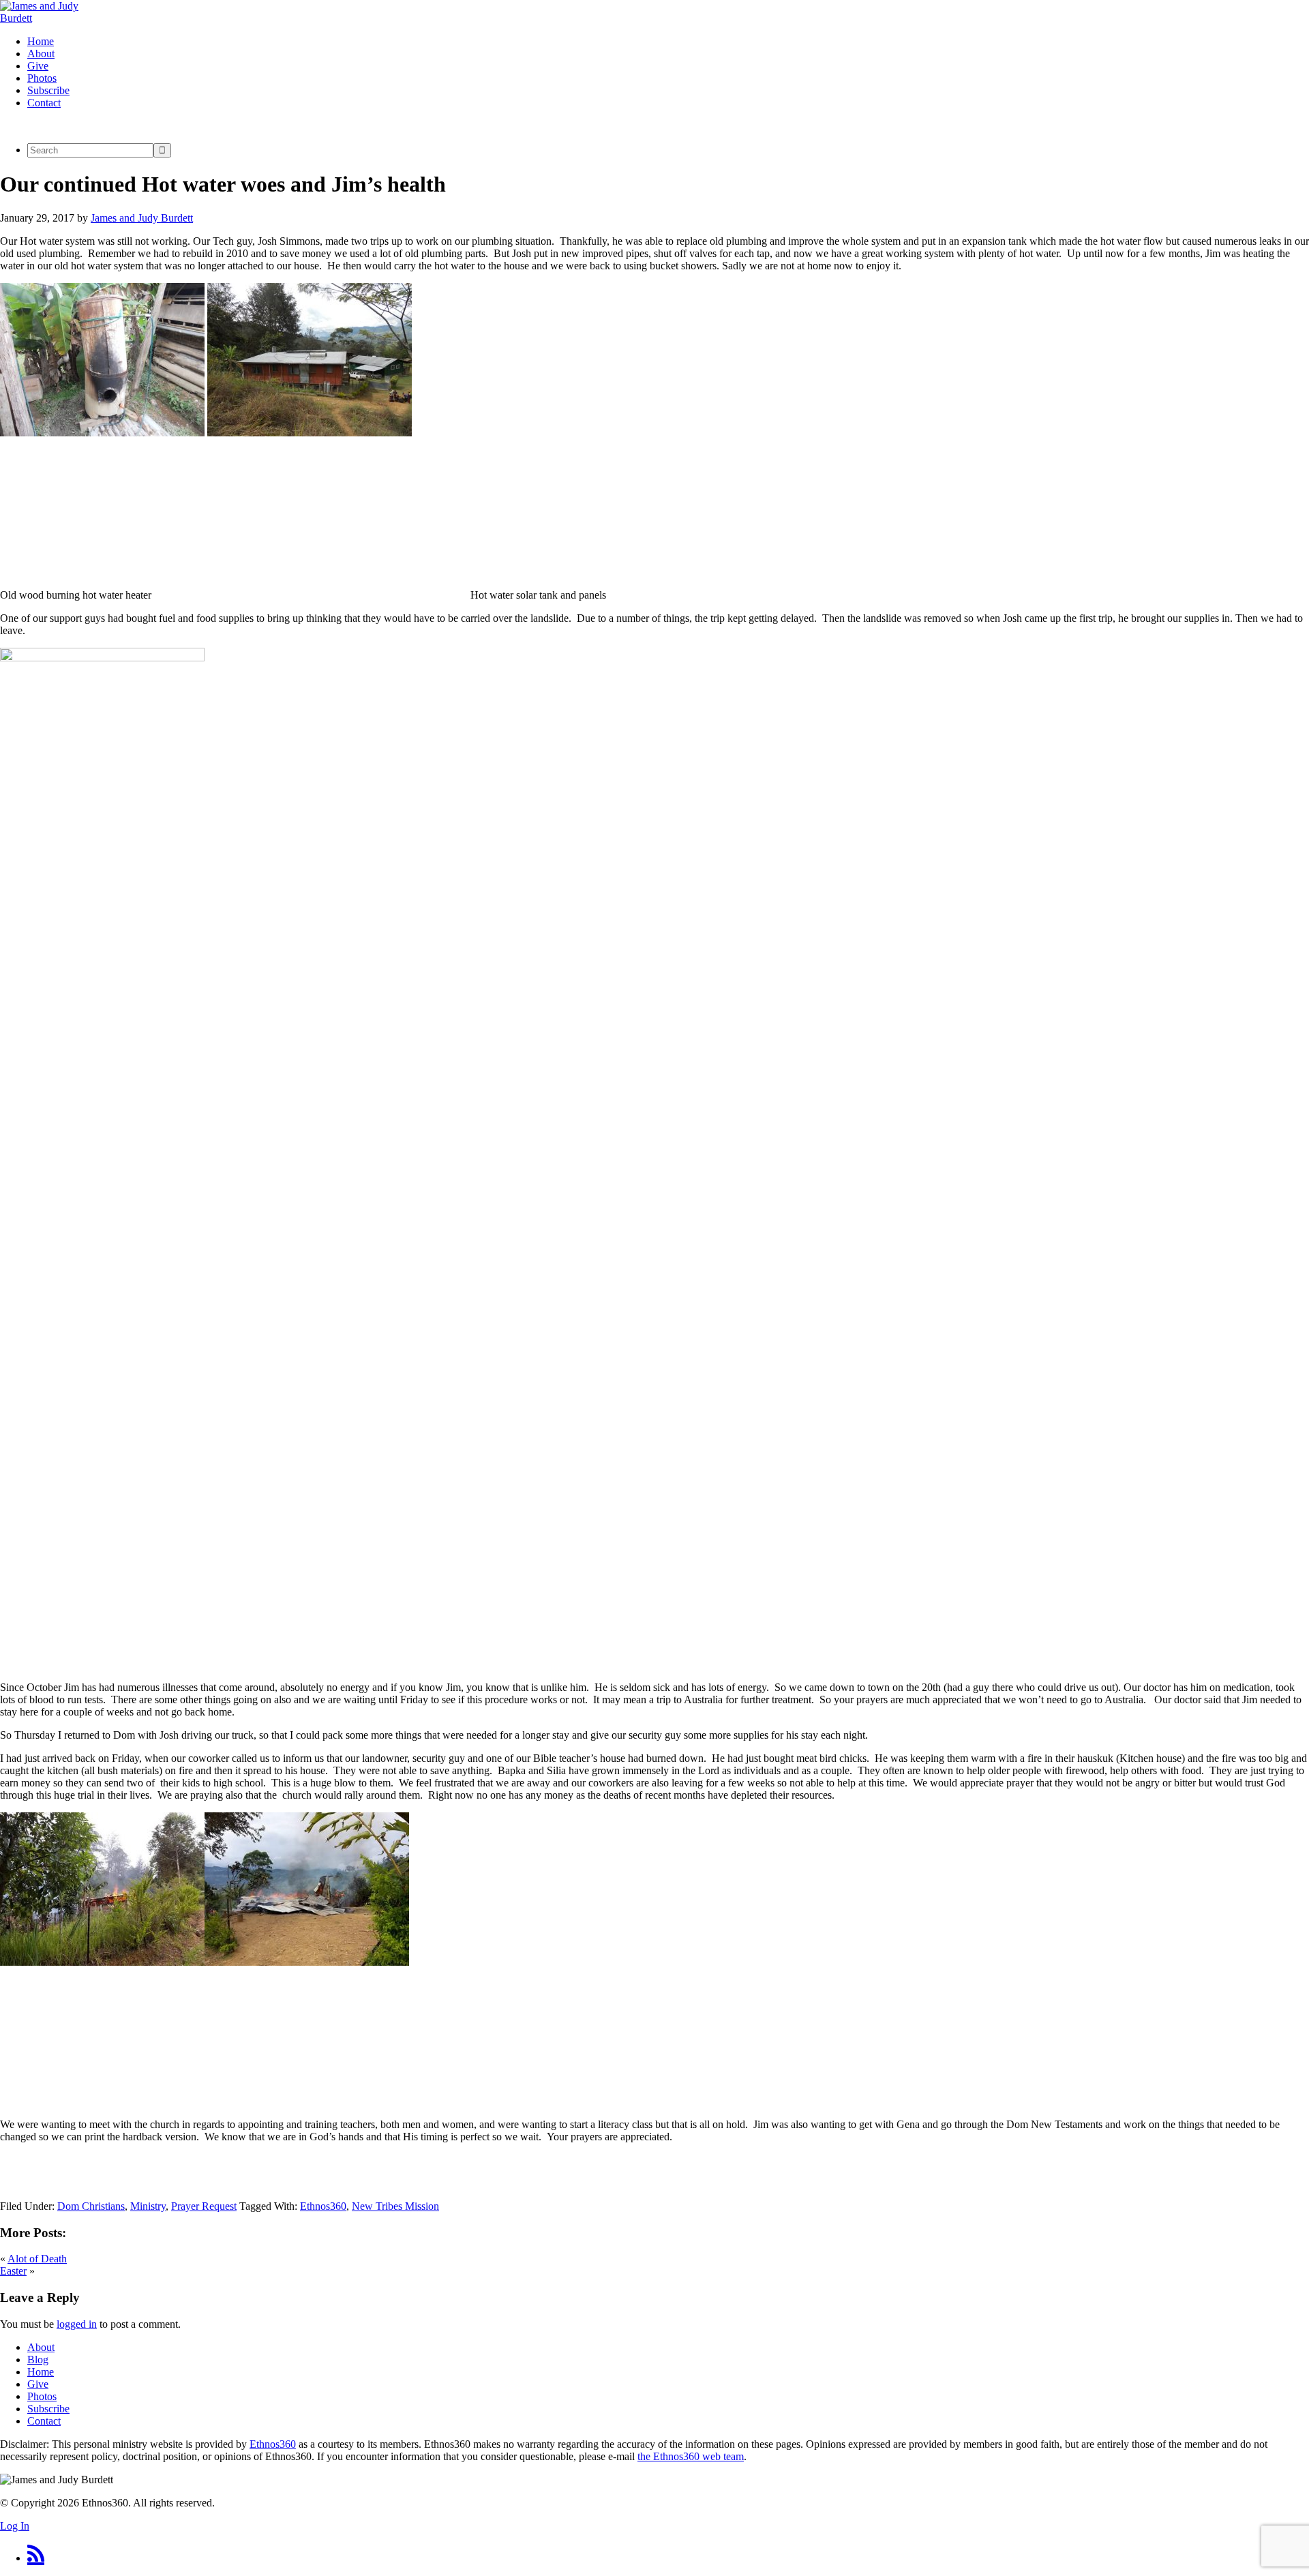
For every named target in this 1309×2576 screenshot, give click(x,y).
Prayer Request (204, 2206)
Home (41, 2372)
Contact (44, 2421)
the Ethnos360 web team (691, 2456)
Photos (42, 2396)
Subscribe (48, 2409)
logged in (77, 2324)
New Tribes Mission (395, 2206)
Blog (38, 2360)
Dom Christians (91, 2206)
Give (38, 2384)
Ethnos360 (323, 2206)
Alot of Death (37, 2259)
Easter (13, 2271)
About (41, 2347)
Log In (15, 2526)
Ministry (148, 2206)
